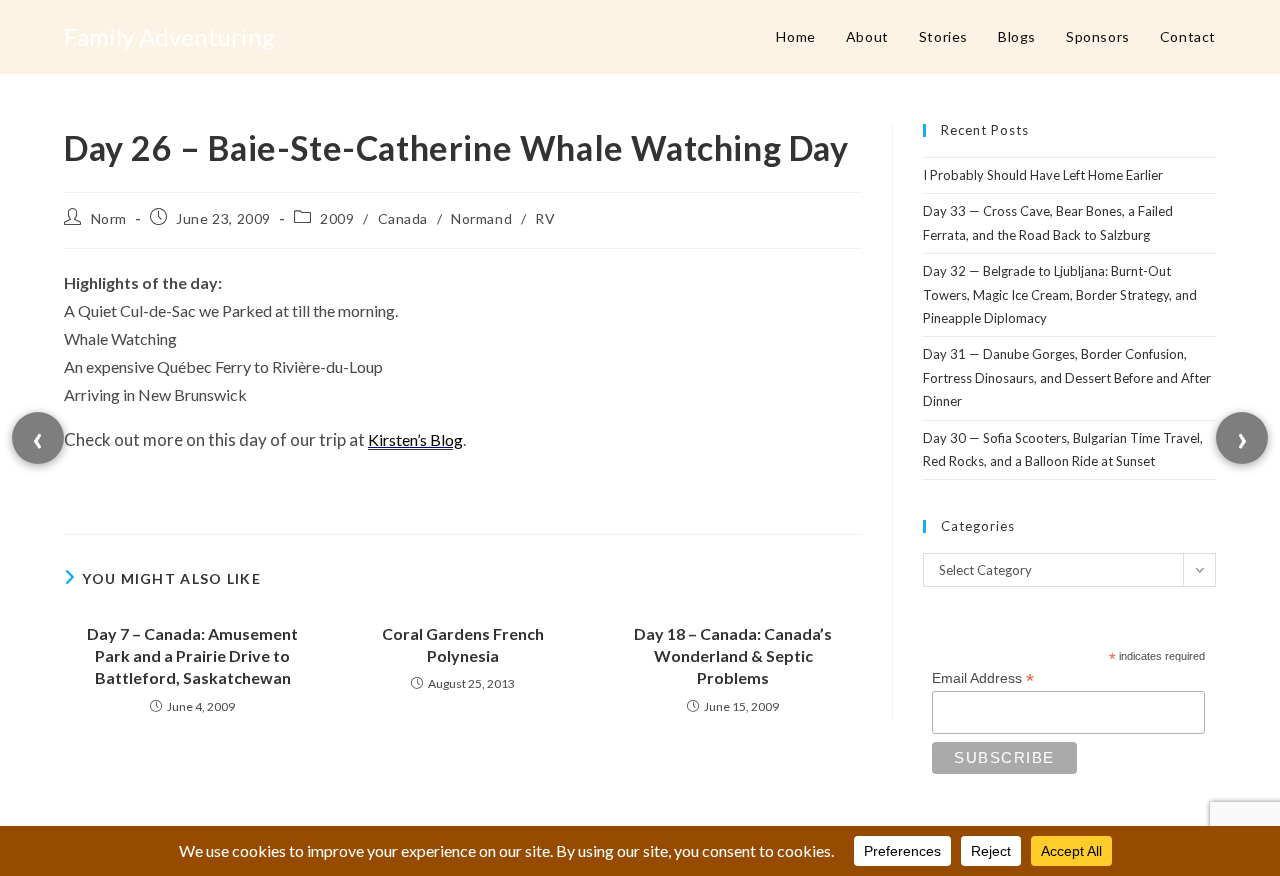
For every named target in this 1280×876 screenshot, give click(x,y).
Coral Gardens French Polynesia (463, 644)
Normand (481, 218)
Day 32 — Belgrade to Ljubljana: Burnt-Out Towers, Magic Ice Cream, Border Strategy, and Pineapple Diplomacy (1060, 294)
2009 (337, 218)
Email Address (983, 678)
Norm (109, 218)
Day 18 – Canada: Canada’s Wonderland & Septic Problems (733, 656)
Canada (403, 218)
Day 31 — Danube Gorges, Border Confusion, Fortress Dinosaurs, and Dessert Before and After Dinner (1067, 377)
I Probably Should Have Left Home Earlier (1043, 175)
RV (545, 218)
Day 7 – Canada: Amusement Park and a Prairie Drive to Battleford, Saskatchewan (192, 656)
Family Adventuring (169, 36)
